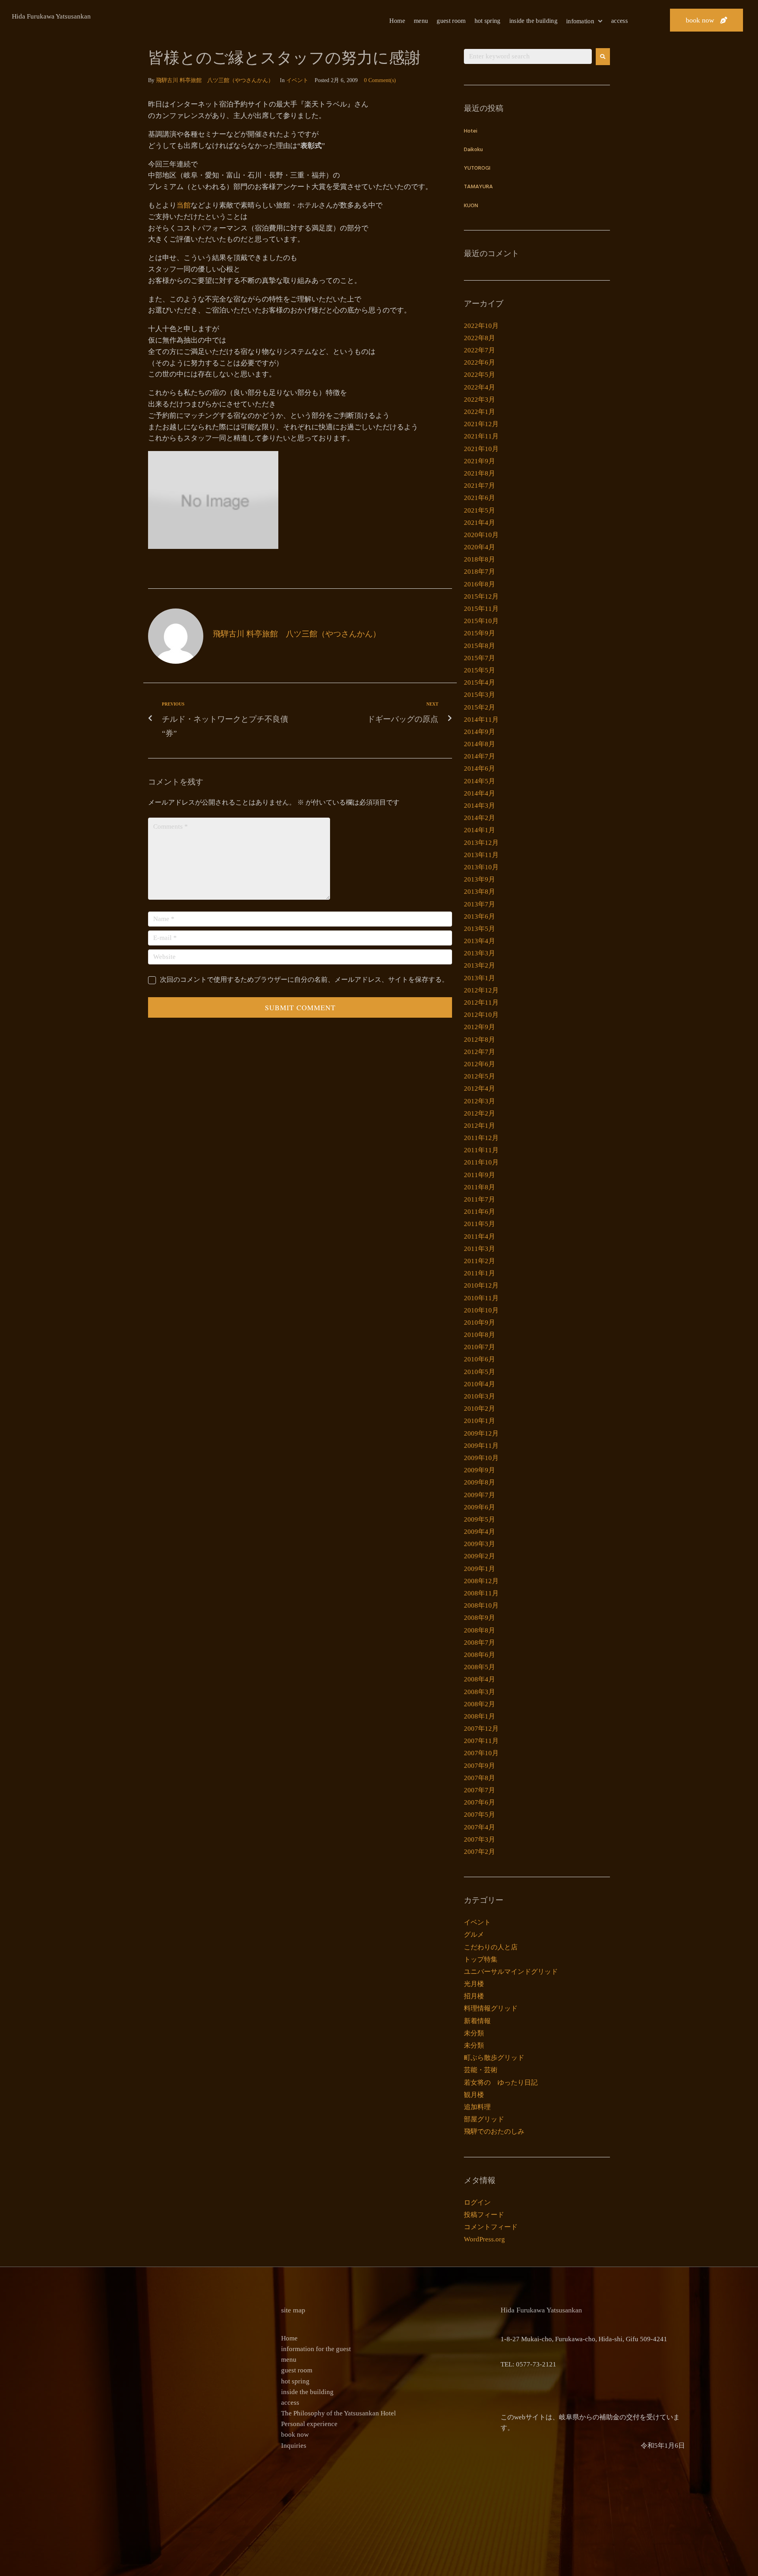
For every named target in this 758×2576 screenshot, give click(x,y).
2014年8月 (479, 744)
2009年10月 (481, 1458)
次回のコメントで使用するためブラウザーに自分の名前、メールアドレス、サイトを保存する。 (304, 980)
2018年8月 (479, 559)
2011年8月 (479, 1187)
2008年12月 (481, 1581)
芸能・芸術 (481, 2070)
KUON (471, 206)
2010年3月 (479, 1396)
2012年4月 (479, 1089)
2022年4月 (479, 387)
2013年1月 (479, 978)
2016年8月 (479, 584)
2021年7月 (479, 486)
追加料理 (477, 2107)
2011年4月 (479, 1237)
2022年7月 (479, 350)
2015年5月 (479, 670)
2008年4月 (479, 1679)
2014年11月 (481, 720)
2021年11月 (481, 436)
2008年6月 (479, 1655)
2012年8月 (479, 1040)
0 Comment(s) (380, 80)
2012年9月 (479, 1027)
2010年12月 (481, 1285)
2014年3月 (479, 806)
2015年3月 (479, 695)
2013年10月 (481, 867)
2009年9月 (479, 1470)
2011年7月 (479, 1199)
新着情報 (477, 2021)
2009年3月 (479, 1544)
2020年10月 (481, 535)
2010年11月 (481, 1298)
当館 (184, 205)
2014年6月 (479, 768)
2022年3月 (479, 400)
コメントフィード (491, 2227)
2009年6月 (479, 1507)
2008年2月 (479, 1704)
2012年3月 (479, 1101)
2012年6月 (479, 1064)
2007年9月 (479, 1766)
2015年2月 (479, 707)
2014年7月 (479, 756)
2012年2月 (479, 1113)
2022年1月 (479, 412)
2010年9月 (479, 1323)
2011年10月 (481, 1162)
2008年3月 (479, 1692)
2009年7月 (479, 1495)
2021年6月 (479, 498)
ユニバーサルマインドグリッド (511, 1972)
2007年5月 (479, 1815)
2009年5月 (479, 1519)
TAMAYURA (478, 187)
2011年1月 (479, 1273)
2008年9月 (479, 1618)
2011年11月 (481, 1150)
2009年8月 (479, 1482)
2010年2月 (479, 1409)
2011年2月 (479, 1261)
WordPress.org (484, 2239)
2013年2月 (479, 965)
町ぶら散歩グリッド (494, 2058)
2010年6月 (479, 1359)
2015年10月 (481, 621)
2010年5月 (479, 1372)
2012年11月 (481, 1003)
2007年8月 (479, 1778)
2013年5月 (479, 929)
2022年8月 (479, 338)
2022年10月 (481, 326)
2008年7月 (479, 1643)
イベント (297, 80)
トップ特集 (481, 1959)
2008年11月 (481, 1593)
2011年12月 (481, 1138)
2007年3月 (479, 1839)
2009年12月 (481, 1433)
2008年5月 (479, 1667)
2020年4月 (479, 547)
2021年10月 (481, 449)
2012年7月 (479, 1052)
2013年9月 (479, 879)
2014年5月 (479, 781)
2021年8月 (479, 473)
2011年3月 (479, 1249)
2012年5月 (479, 1076)
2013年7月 (479, 904)
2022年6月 (479, 362)
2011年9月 (479, 1175)
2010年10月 (481, 1310)
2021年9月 (479, 461)
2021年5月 (479, 510)
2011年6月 (479, 1212)
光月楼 (474, 1984)
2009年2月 (479, 1556)
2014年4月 (479, 793)
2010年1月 (479, 1421)
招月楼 (474, 1996)
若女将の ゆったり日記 (501, 2083)
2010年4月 (479, 1384)
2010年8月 (479, 1335)
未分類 (474, 2033)
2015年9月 (479, 633)
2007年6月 (479, 1802)
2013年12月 (481, 843)
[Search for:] (528, 56)
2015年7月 (479, 658)
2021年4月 (479, 523)
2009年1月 (479, 1569)
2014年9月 (479, 732)
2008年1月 (479, 1716)
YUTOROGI (477, 168)
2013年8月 (479, 892)
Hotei (471, 131)
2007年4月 (479, 1827)
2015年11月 (481, 609)
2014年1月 (479, 830)
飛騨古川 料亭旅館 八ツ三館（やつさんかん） (215, 80)
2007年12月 (481, 1729)
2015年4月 (479, 682)
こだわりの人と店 (491, 1947)
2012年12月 (481, 990)
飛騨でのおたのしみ (494, 2131)
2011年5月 (479, 1224)
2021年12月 (481, 424)
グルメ (474, 1935)
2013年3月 (479, 953)
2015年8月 (479, 646)
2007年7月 (479, 1790)
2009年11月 (481, 1446)
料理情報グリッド (491, 2008)
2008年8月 (479, 1630)
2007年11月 (481, 1741)
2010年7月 (479, 1347)
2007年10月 (481, 1753)
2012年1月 (479, 1126)
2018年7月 (479, 572)
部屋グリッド (484, 2119)
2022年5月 (479, 375)
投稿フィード (484, 2215)
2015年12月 (481, 596)
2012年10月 (481, 1015)
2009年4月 (479, 1532)
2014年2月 (479, 818)
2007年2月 (479, 1852)
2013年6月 (479, 916)
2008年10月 (481, 1605)
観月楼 (474, 2095)
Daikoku (473, 150)
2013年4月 (479, 941)
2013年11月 (481, 855)
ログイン (477, 2203)
